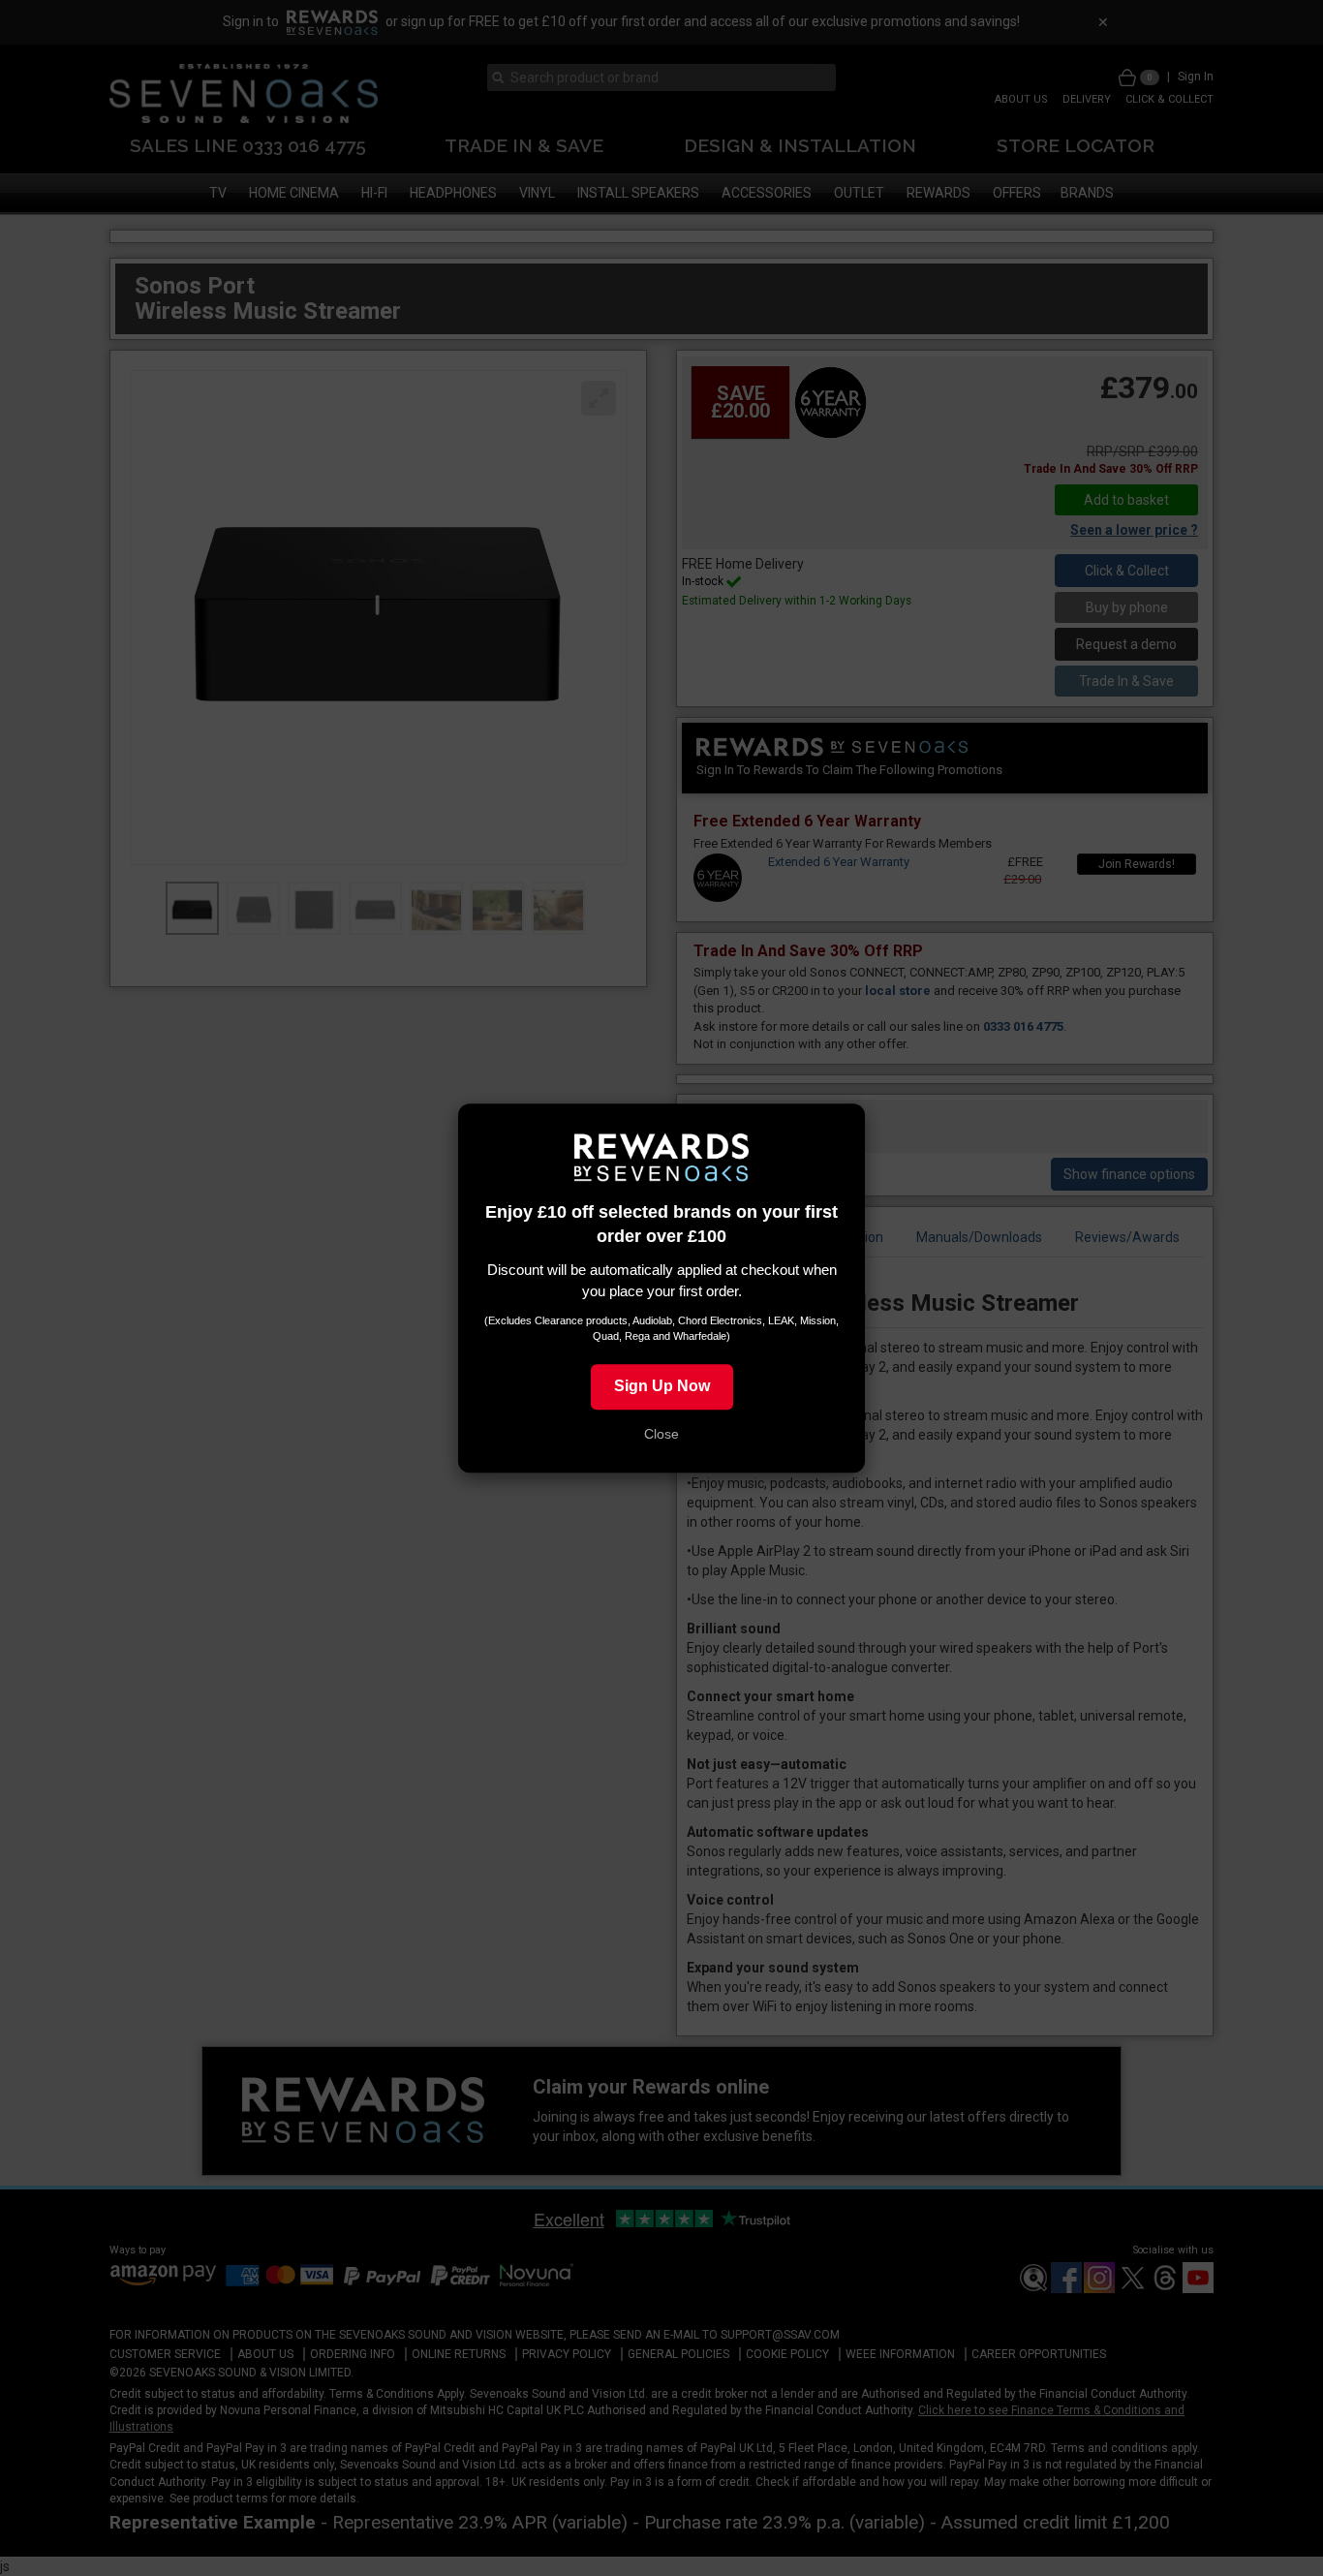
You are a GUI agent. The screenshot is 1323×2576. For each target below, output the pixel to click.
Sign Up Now (662, 1386)
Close (661, 1434)
